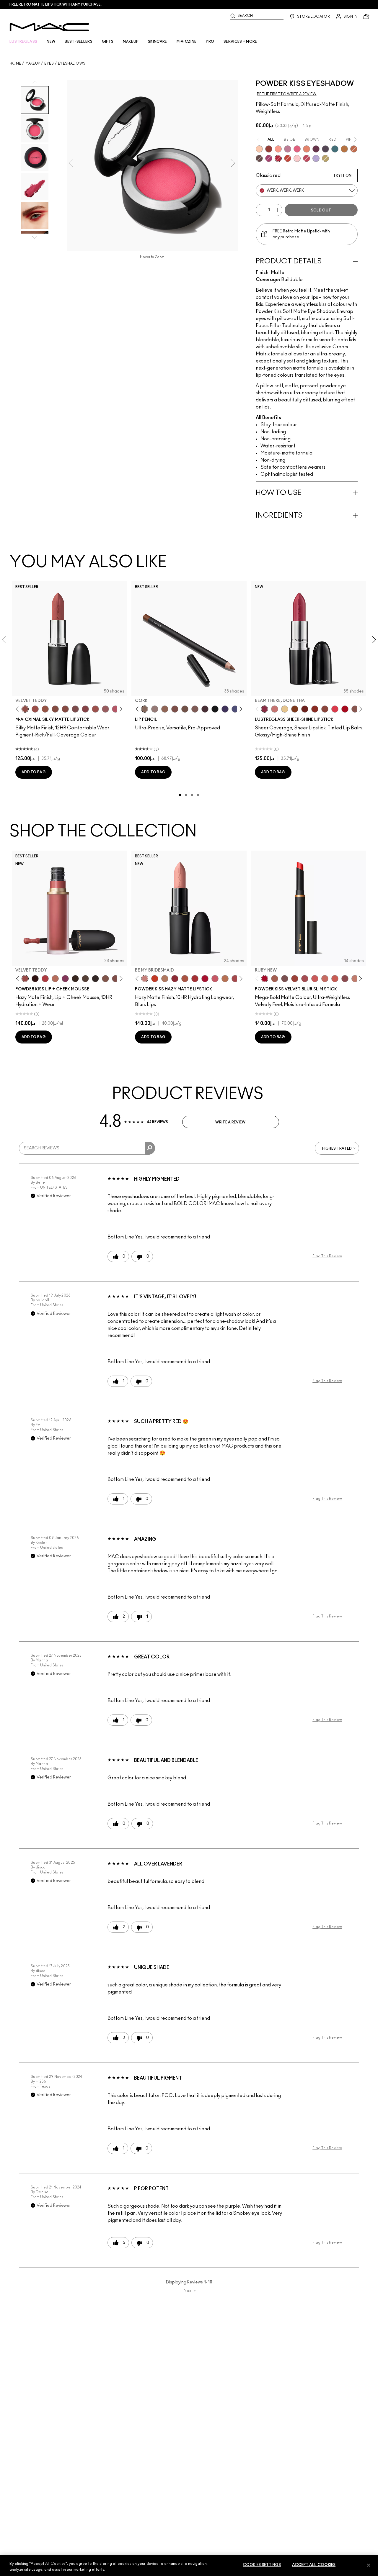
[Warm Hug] (55, 979)
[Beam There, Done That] (265, 709)
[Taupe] (45, 709)
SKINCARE (157, 42)
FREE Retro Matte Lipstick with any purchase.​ (56, 4)
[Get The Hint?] (115, 709)
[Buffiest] (85, 979)
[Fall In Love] (297, 149)
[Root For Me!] (205, 709)
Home (15, 63)
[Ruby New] (205, 979)
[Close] (369, 2565)
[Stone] (155, 709)
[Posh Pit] (325, 709)
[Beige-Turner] (175, 709)
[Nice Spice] (325, 979)
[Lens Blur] (269, 158)
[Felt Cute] (297, 158)
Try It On (342, 175)
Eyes (49, 63)
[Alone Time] (355, 709)
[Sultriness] (215, 979)
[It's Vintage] (325, 149)
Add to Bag (34, 772)
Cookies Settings (262, 2565)
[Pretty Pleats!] (35, 979)
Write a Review (230, 1122)
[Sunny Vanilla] (285, 709)
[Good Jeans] (335, 149)
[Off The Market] (165, 979)
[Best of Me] (259, 149)
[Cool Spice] (165, 709)
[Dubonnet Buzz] (175, 979)
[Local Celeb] (315, 709)
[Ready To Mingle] (225, 979)
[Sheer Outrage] (315, 979)
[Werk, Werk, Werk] (278, 158)
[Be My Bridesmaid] (145, 979)
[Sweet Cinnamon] (295, 979)
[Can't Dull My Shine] (295, 709)
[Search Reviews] (150, 1148)
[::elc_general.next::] (120, 709)
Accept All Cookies (314, 2565)
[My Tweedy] (307, 149)
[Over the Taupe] (285, 979)
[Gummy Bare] (335, 709)
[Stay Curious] (235, 979)
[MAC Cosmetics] (49, 27)
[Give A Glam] (259, 158)
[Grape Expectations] (225, 709)
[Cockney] (345, 709)
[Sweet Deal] (95, 709)
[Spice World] (355, 979)
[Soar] (75, 709)
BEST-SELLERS (79, 42)
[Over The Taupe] (115, 979)
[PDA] (305, 709)
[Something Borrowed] (65, 979)
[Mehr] (105, 709)
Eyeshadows (72, 63)
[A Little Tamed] (307, 158)
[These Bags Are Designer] (344, 149)
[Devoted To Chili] (269, 149)
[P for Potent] (316, 149)
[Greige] (185, 709)
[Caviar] (215, 709)
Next (190, 2291)
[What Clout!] (354, 149)
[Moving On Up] (185, 979)
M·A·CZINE (187, 42)
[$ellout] (275, 709)
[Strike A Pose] (278, 149)
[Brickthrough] (195, 979)
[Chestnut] (195, 709)
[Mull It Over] (275, 979)
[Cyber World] (235, 709)
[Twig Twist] (85, 709)
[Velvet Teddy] (25, 709)
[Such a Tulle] (316, 158)
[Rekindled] (95, 979)
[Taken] (105, 979)
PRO (210, 42)
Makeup (33, 63)
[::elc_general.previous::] (19, 709)
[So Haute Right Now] (288, 158)
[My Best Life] (155, 979)
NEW (51, 42)
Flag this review (327, 1256)
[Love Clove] (345, 979)
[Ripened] (288, 149)
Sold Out (321, 210)
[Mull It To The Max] (35, 709)
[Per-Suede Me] (325, 158)
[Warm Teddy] (55, 709)
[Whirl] (65, 709)
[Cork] (145, 709)
